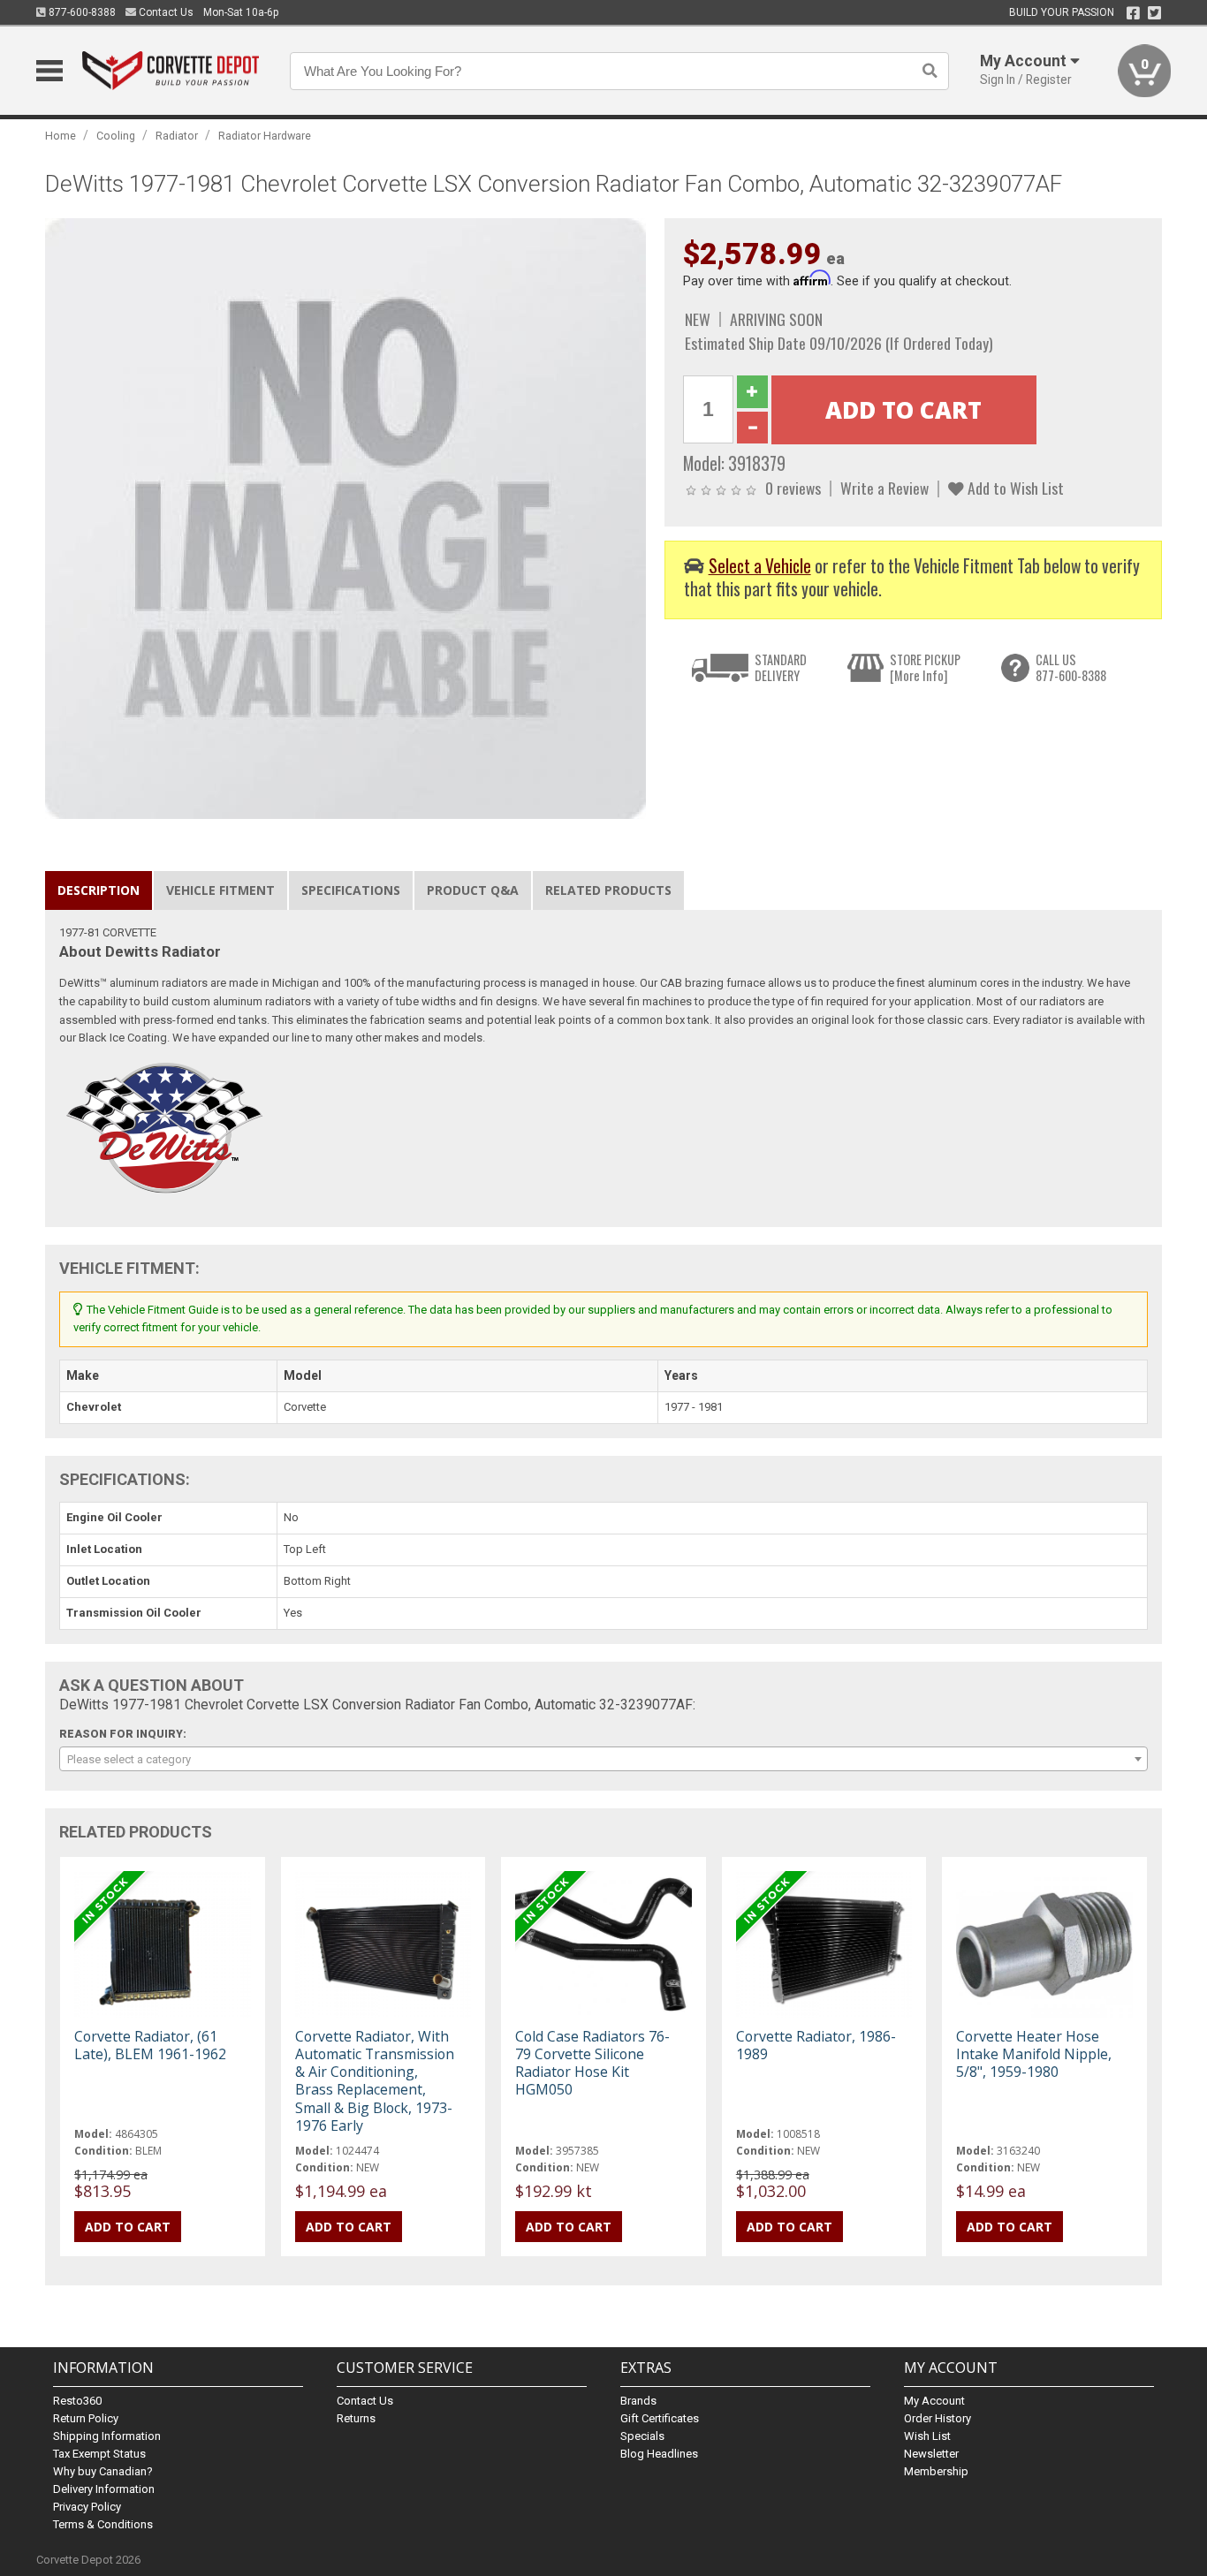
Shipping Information (107, 2436)
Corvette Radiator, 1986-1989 (816, 2045)
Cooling (116, 136)
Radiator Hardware (265, 136)
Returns (356, 2418)
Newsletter (931, 2454)
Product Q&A (473, 890)
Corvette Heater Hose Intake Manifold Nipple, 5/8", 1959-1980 (1034, 2054)
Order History (938, 2418)
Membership (936, 2471)
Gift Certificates (660, 2418)
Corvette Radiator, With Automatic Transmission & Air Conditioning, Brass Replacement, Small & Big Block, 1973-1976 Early (375, 2081)
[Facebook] (1133, 13)
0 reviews (793, 488)
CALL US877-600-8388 (1071, 667)
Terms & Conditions (103, 2524)
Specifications (351, 890)
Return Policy (86, 2418)
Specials (642, 2436)
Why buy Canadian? (103, 2471)
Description (99, 890)
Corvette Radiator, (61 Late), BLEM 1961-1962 (150, 2045)
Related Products (608, 890)
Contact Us (165, 12)
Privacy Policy (87, 2507)
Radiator (177, 136)
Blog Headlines (659, 2454)
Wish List (927, 2436)
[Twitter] (1154, 13)
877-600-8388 (81, 12)
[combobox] (603, 1759)
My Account (934, 2401)
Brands (638, 2401)
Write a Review (884, 488)
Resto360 (77, 2401)
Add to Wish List (1014, 488)
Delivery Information (104, 2489)
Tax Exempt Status (99, 2454)
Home (61, 136)
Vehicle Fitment (220, 890)
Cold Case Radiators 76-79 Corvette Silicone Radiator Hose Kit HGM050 (592, 2063)
